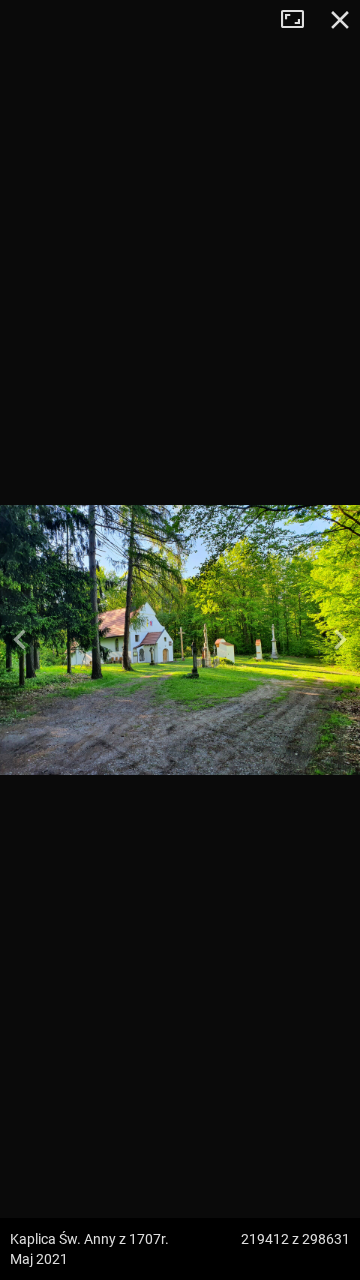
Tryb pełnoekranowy (300, 20)
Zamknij (340, 20)
